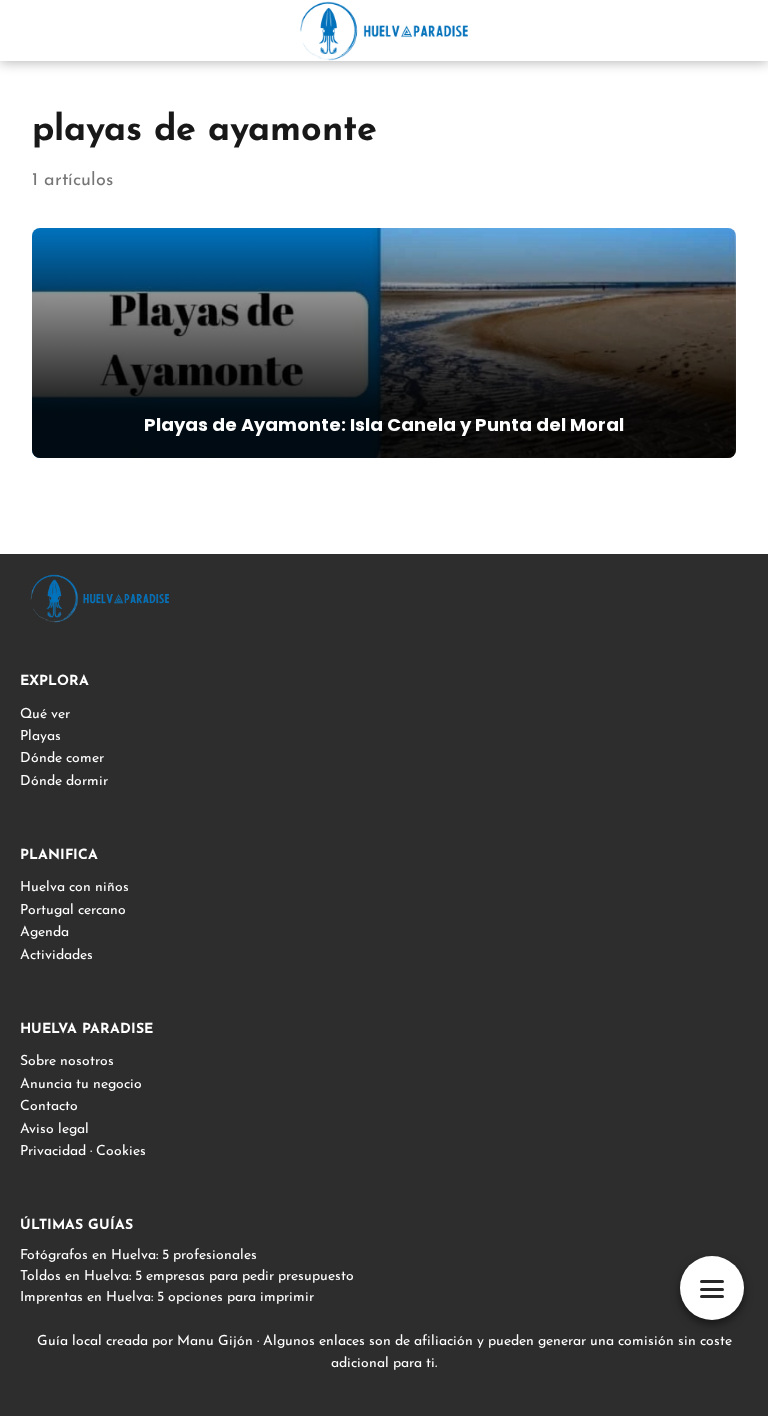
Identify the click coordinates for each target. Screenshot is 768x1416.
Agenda (44, 932)
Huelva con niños (74, 887)
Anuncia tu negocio (81, 1084)
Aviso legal (54, 1129)
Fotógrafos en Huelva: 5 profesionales (138, 1255)
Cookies (121, 1151)
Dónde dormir (64, 781)
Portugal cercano (73, 910)
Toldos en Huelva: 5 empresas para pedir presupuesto (187, 1276)
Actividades (56, 955)
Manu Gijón (215, 1341)
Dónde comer (62, 758)
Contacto (49, 1106)
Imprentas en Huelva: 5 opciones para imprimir (167, 1297)
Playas (40, 736)
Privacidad (53, 1151)
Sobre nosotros (67, 1061)
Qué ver (45, 714)
